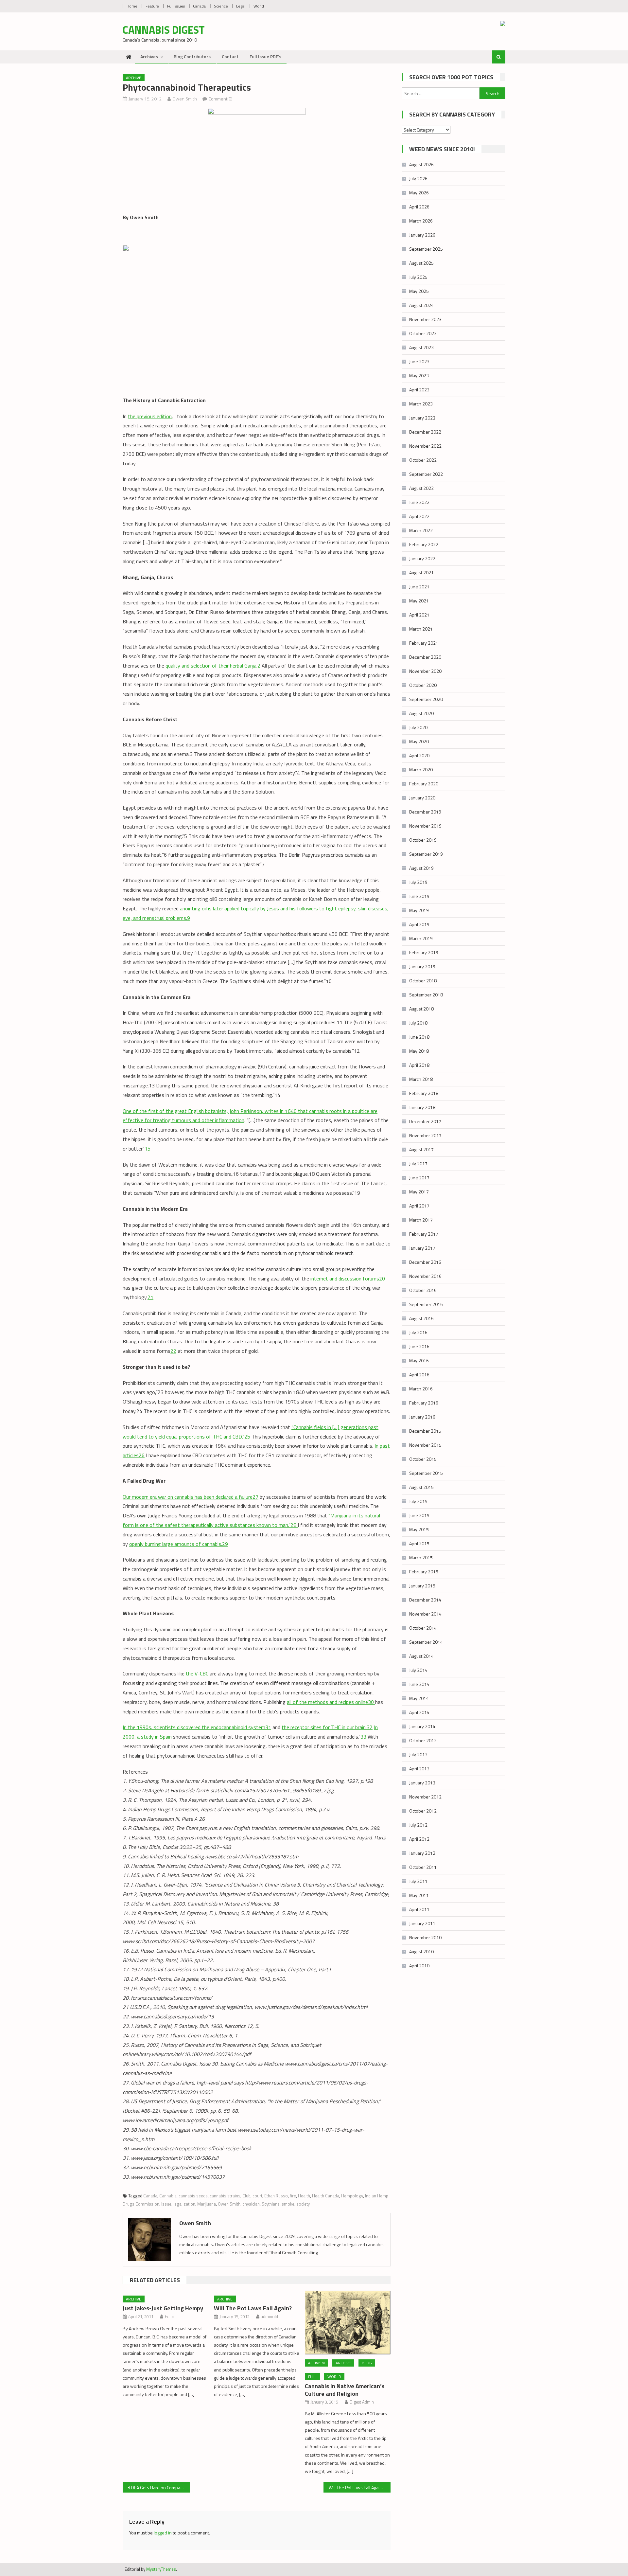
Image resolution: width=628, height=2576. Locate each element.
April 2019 (419, 924)
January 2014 (422, 1726)
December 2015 (425, 1431)
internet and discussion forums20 (348, 1279)
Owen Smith (185, 99)
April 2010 (419, 1966)
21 (150, 1297)
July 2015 (418, 1501)
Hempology (352, 2196)
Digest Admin (362, 2402)
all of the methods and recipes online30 (331, 1702)
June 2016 (419, 1346)
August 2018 (421, 1009)
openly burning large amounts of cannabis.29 (179, 1544)
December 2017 (425, 1121)
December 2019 (425, 812)
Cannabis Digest (164, 30)
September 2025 (426, 249)
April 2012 (419, 1839)
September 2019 (426, 854)
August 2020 (421, 713)
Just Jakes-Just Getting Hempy (163, 2308)
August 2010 (421, 1951)
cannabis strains (225, 2196)
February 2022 (424, 544)
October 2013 (423, 1740)
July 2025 (418, 277)
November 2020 (425, 671)
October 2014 (423, 1628)
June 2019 (419, 896)
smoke (288, 2204)
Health (304, 2196)
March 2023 (421, 404)
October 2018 (423, 981)
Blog (367, 2363)
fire (293, 2196)
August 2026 (421, 164)
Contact (230, 56)
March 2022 (421, 530)
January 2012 (422, 1853)
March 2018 (421, 1079)
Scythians (271, 2204)
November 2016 (425, 1276)
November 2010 (425, 1937)
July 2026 (418, 179)
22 (173, 1351)
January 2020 (422, 798)
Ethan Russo (276, 2196)
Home (132, 6)
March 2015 (421, 1557)
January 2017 (422, 1248)
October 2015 (423, 1459)
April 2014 (419, 1712)
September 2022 (426, 474)
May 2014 (419, 1698)
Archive (134, 78)
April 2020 (419, 755)
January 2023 (422, 418)
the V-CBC (197, 1673)
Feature (152, 6)
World (259, 6)
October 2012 (423, 1811)
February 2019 (424, 952)
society (303, 2204)
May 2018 (419, 1051)
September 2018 (426, 995)
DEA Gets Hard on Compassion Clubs (160, 2487)
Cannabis (168, 2196)
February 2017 (424, 1234)
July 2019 (418, 882)
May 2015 (419, 1529)
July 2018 (418, 1023)
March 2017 (421, 1220)
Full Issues (176, 6)
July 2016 (418, 1332)
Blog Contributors (192, 56)
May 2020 (419, 741)
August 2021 (421, 572)
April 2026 (419, 207)
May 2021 (419, 601)
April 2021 (419, 615)
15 (148, 1149)
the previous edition (150, 416)
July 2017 (418, 1163)
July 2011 (418, 1881)
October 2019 (423, 840)
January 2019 (422, 966)
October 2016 (423, 1290)
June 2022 (419, 502)
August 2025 (421, 263)
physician (251, 2204)
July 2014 (418, 1670)
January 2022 (422, 558)
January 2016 (422, 1417)
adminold (270, 2317)
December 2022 (425, 432)
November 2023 (425, 319)
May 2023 (419, 376)
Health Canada (326, 2196)
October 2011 (423, 1867)
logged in (163, 2533)
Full (312, 2377)
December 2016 (425, 1262)
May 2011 (419, 1895)
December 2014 (425, 1600)
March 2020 (421, 769)
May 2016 (419, 1360)
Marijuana (207, 2204)
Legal (241, 6)
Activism (316, 2363)
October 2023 (423, 333)
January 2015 (422, 1586)
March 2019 (421, 938)
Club (246, 2196)
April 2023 (419, 390)
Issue (166, 2204)
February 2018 (424, 1093)
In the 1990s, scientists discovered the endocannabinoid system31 (197, 1727)
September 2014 (426, 1642)
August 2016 (421, 1318)
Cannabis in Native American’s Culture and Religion (345, 2390)
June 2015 (419, 1515)
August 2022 (421, 488)
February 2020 (424, 784)
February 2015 (424, 1572)
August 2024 (421, 305)
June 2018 (419, 1037)
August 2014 (421, 1656)
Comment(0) (221, 99)
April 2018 (419, 1065)
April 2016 (419, 1375)
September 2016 (426, 1304)
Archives (149, 56)
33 (363, 1737)
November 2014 (425, 1614)
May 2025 (419, 291)
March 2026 (421, 221)
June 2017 (419, 1178)
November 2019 (425, 826)
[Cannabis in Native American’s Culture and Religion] (348, 2323)
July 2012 (418, 1825)
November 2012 (425, 1797)
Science (221, 6)
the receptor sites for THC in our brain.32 (327, 1727)
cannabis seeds (193, 2196)
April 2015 (419, 1543)
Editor (170, 2317)
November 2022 (425, 446)
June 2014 (419, 1684)
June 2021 (419, 587)
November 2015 (425, 1445)
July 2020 (418, 727)
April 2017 (419, 1206)
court (257, 2196)
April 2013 (419, 1769)
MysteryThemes (161, 2569)
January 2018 (422, 1107)
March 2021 (421, 629)
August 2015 (421, 1487)
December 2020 (425, 657)
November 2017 (425, 1135)
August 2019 (421, 868)
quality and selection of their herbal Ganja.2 (213, 666)
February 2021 (424, 643)
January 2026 (422, 235)
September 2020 (426, 699)
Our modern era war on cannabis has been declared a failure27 (191, 1497)
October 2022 (423, 460)
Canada (199, 6)
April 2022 (419, 516)
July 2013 (418, 1754)
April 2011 (419, 1909)
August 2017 (421, 1149)
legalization (184, 2204)
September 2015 (426, 1473)
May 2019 (419, 910)
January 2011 (422, 1923)
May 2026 (419, 193)
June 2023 (419, 361)
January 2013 (422, 1783)
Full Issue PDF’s (265, 56)
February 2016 (424, 1403)
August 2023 (421, 347)
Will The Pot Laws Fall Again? (253, 2308)
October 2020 (423, 685)
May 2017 (419, 1192)
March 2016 (421, 1389)
